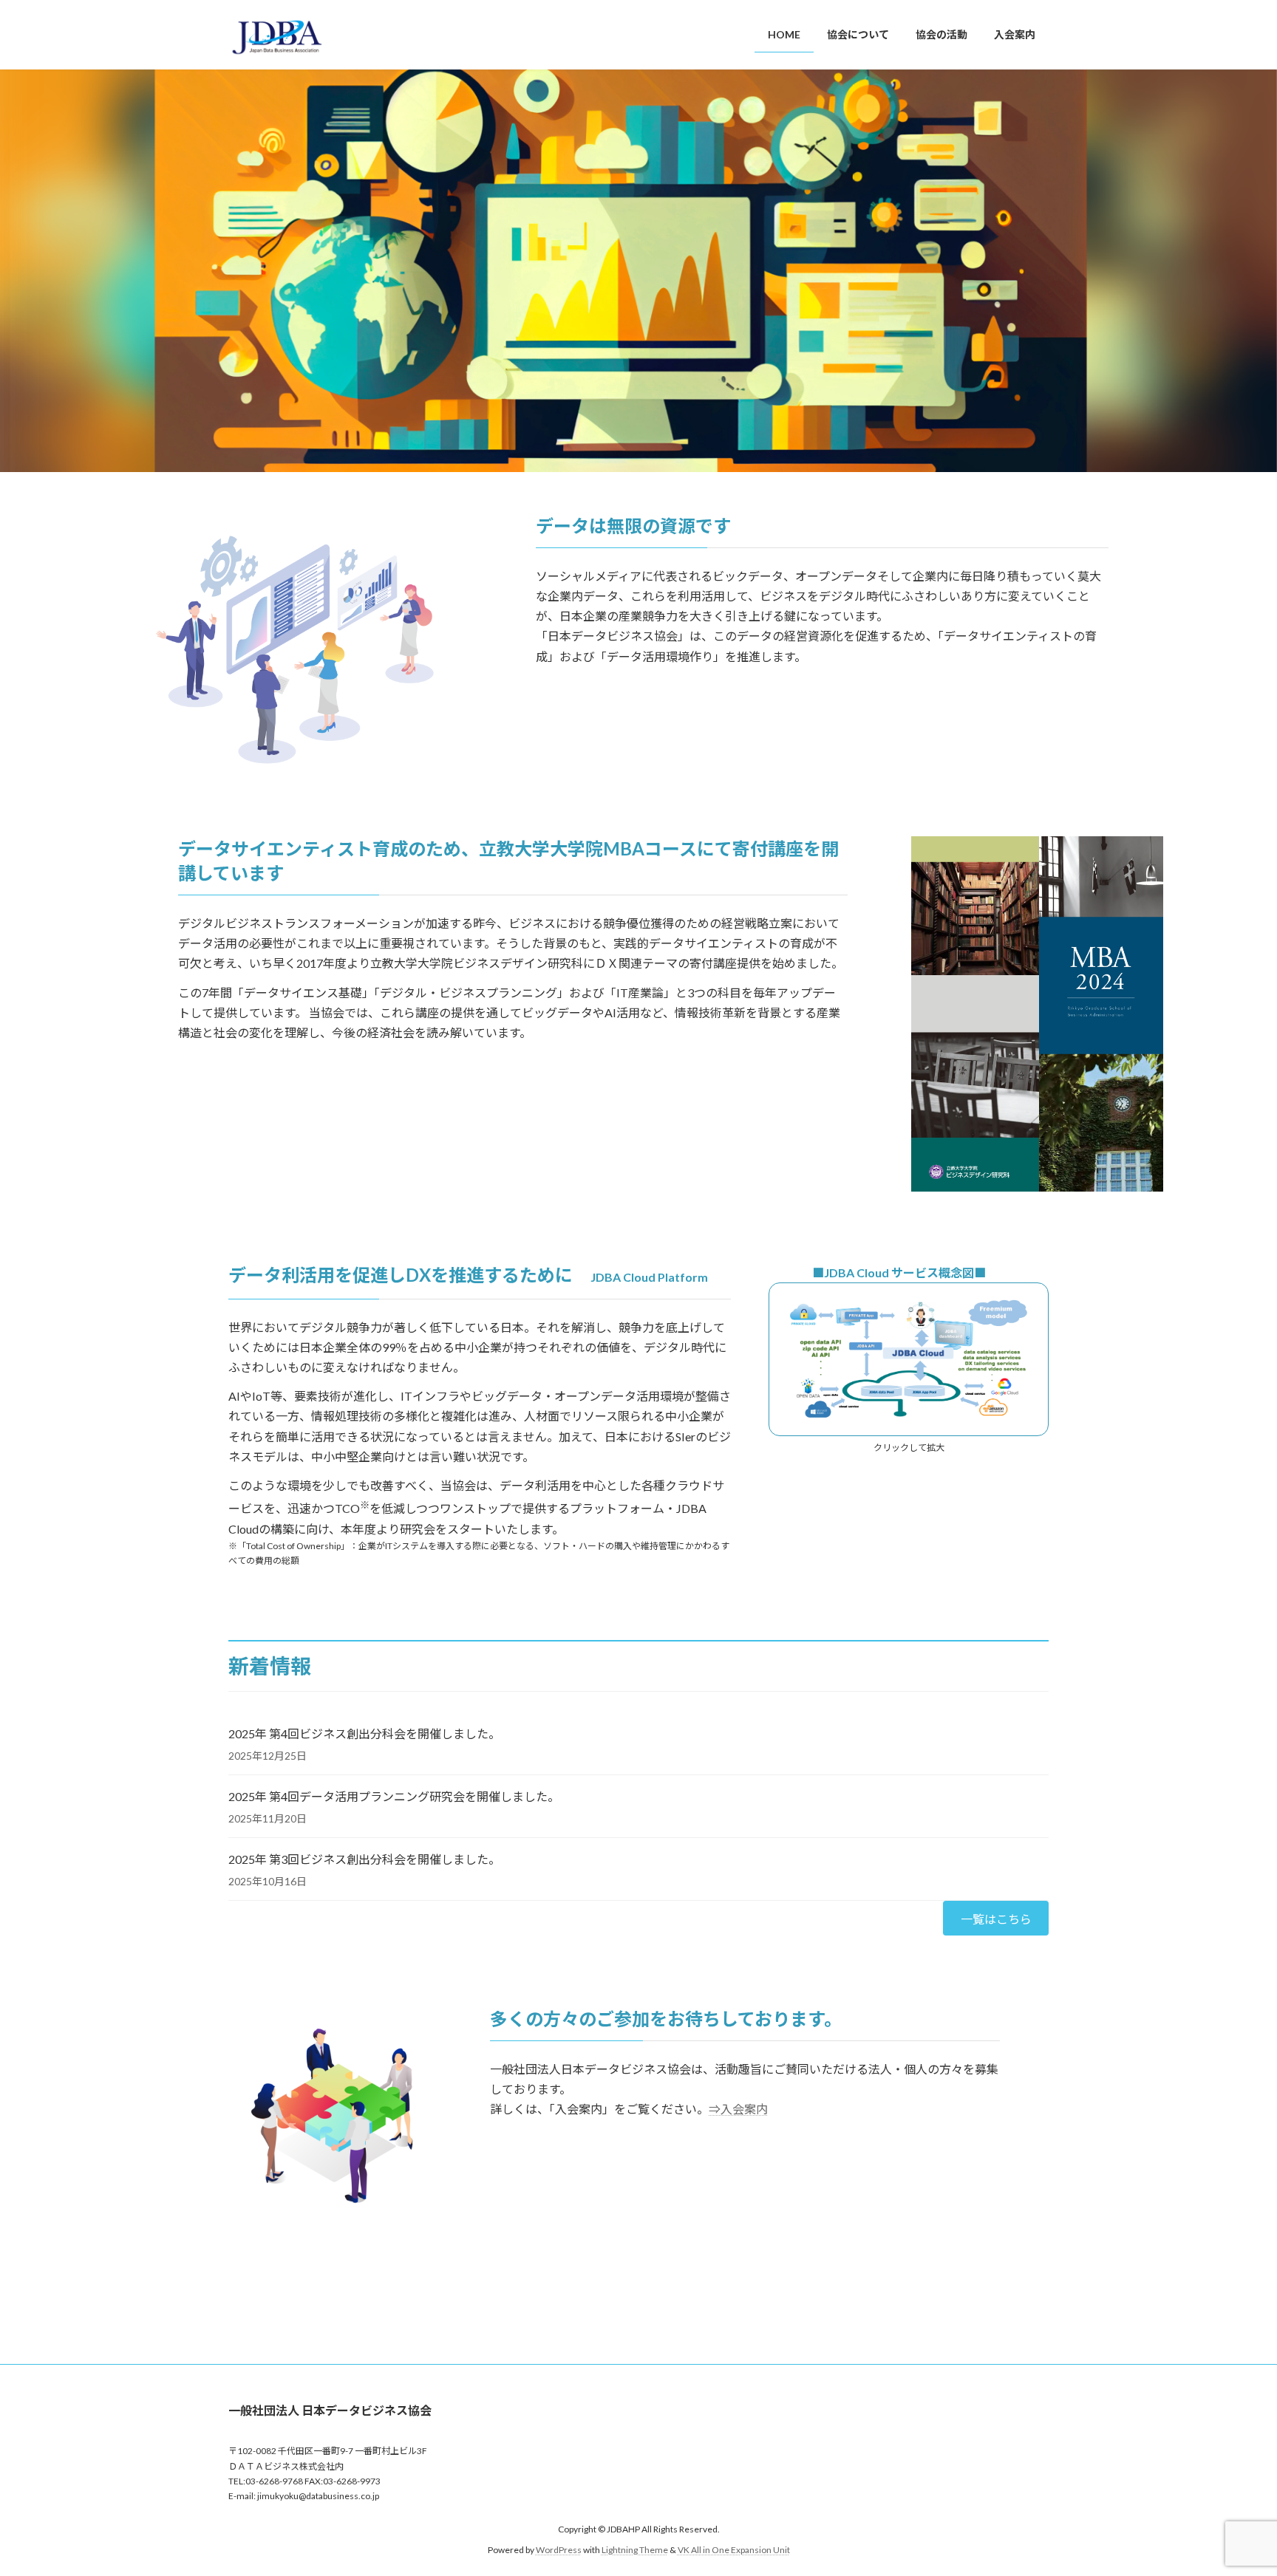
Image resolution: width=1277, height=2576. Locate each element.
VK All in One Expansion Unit (734, 2550)
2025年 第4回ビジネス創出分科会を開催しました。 (364, 1733)
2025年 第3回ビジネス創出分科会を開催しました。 (364, 1859)
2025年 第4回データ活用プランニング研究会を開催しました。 (394, 1796)
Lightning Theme (635, 2550)
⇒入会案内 (738, 2109)
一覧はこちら (996, 1919)
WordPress (559, 2550)
